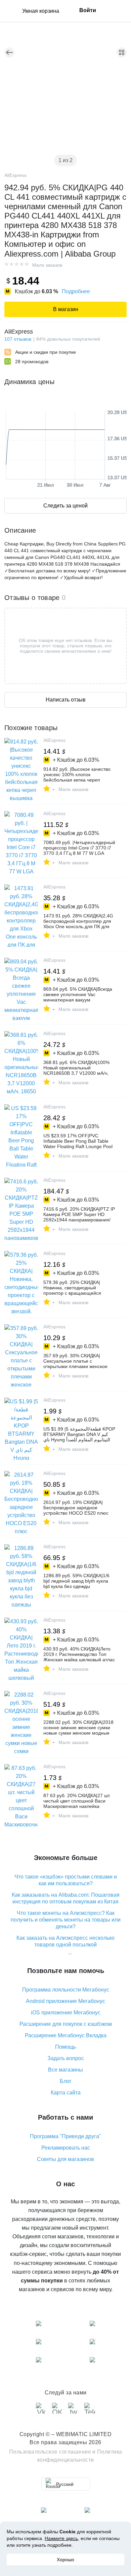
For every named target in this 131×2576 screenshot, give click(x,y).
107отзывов (18, 339)
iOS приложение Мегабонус (66, 2013)
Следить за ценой (65, 506)
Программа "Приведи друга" (65, 2136)
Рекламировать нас (66, 2148)
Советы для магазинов (65, 2159)
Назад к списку (9, 52)
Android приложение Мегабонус (65, 2001)
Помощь (65, 2047)
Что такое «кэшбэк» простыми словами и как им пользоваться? (66, 1880)
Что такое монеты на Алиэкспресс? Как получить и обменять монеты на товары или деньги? (66, 1920)
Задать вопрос (66, 2058)
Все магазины (65, 2070)
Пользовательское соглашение (50, 2452)
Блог (66, 2081)
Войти (88, 10)
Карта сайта (66, 2093)
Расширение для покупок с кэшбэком (66, 2024)
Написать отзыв (66, 700)
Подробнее (76, 291)
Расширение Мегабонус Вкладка (66, 2035)
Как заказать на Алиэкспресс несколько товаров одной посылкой (65, 1941)
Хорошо (65, 2560)
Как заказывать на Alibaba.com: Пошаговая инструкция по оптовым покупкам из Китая (66, 1898)
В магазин (66, 309)
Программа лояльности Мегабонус (66, 1990)
